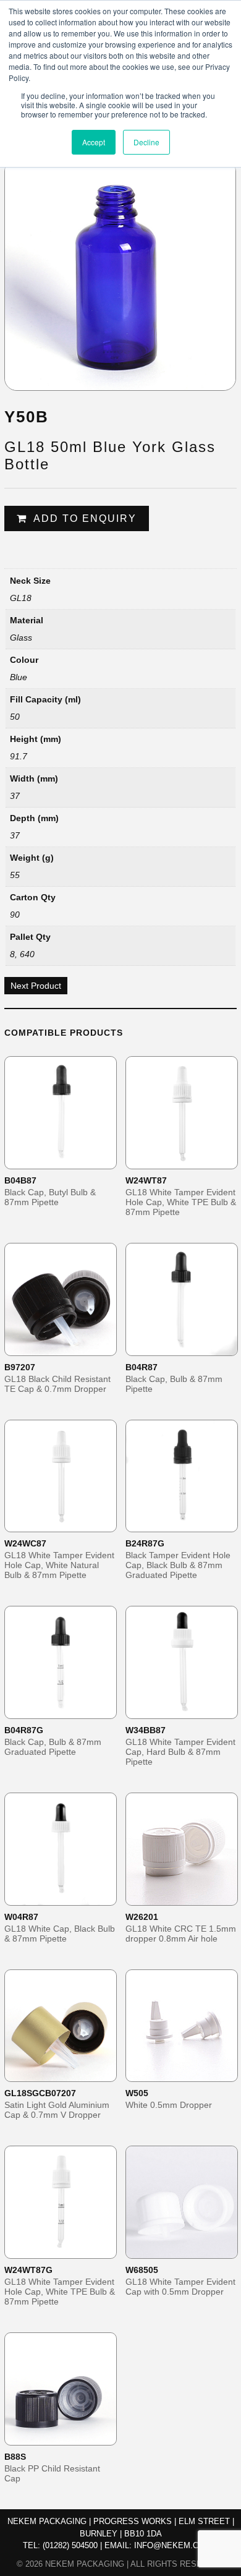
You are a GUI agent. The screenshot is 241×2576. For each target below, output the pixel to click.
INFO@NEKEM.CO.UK (176, 2545)
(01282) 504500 (70, 2545)
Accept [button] (94, 142)
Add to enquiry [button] (69, 1159)
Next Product (36, 986)
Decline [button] (146, 142)
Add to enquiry (85, 518)
